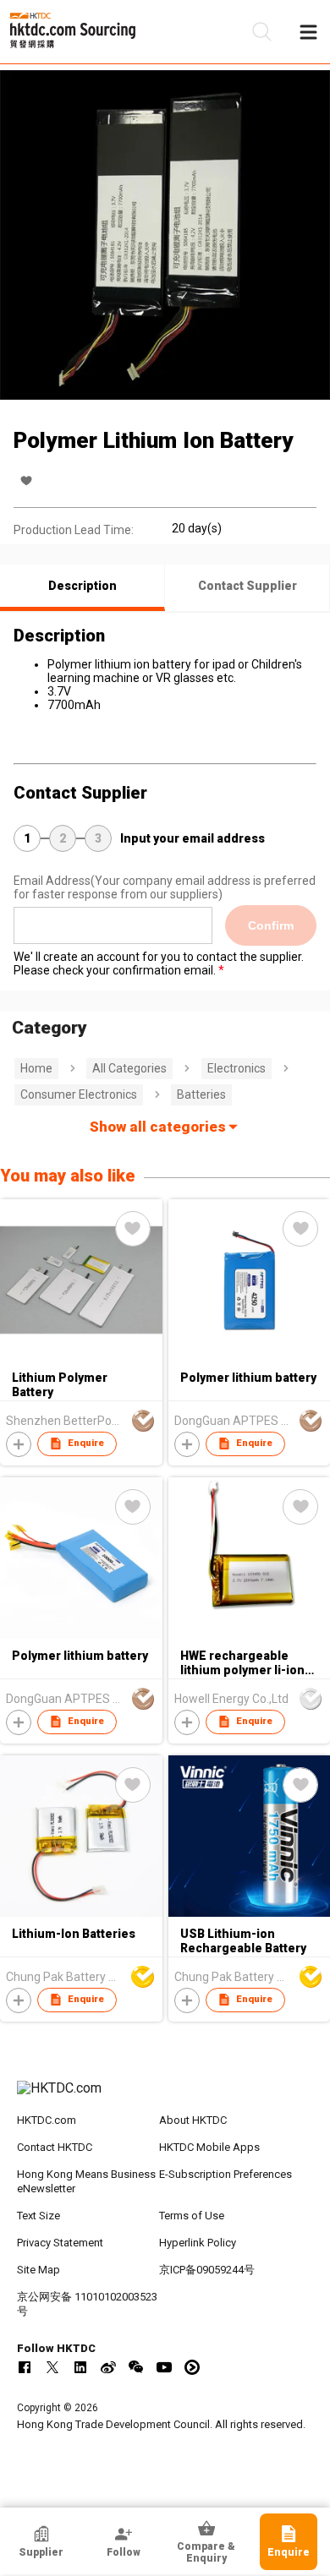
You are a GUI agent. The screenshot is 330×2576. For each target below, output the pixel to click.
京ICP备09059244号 (207, 2270)
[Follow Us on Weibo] (108, 2367)
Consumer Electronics (79, 1094)
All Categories (129, 1068)
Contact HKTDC (55, 2147)
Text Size (38, 2216)
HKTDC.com (47, 2120)
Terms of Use (192, 2216)
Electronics (236, 1068)
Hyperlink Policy (198, 2243)
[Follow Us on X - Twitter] (52, 2367)
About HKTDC (193, 2120)
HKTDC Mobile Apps (209, 2147)
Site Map (38, 2270)
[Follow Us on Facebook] (25, 2367)
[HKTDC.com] (165, 2097)
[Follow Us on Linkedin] (80, 2367)
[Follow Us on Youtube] (164, 2367)
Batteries (201, 1094)
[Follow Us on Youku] (192, 2367)
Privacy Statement (60, 2243)
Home (36, 1068)
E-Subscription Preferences (225, 2174)
